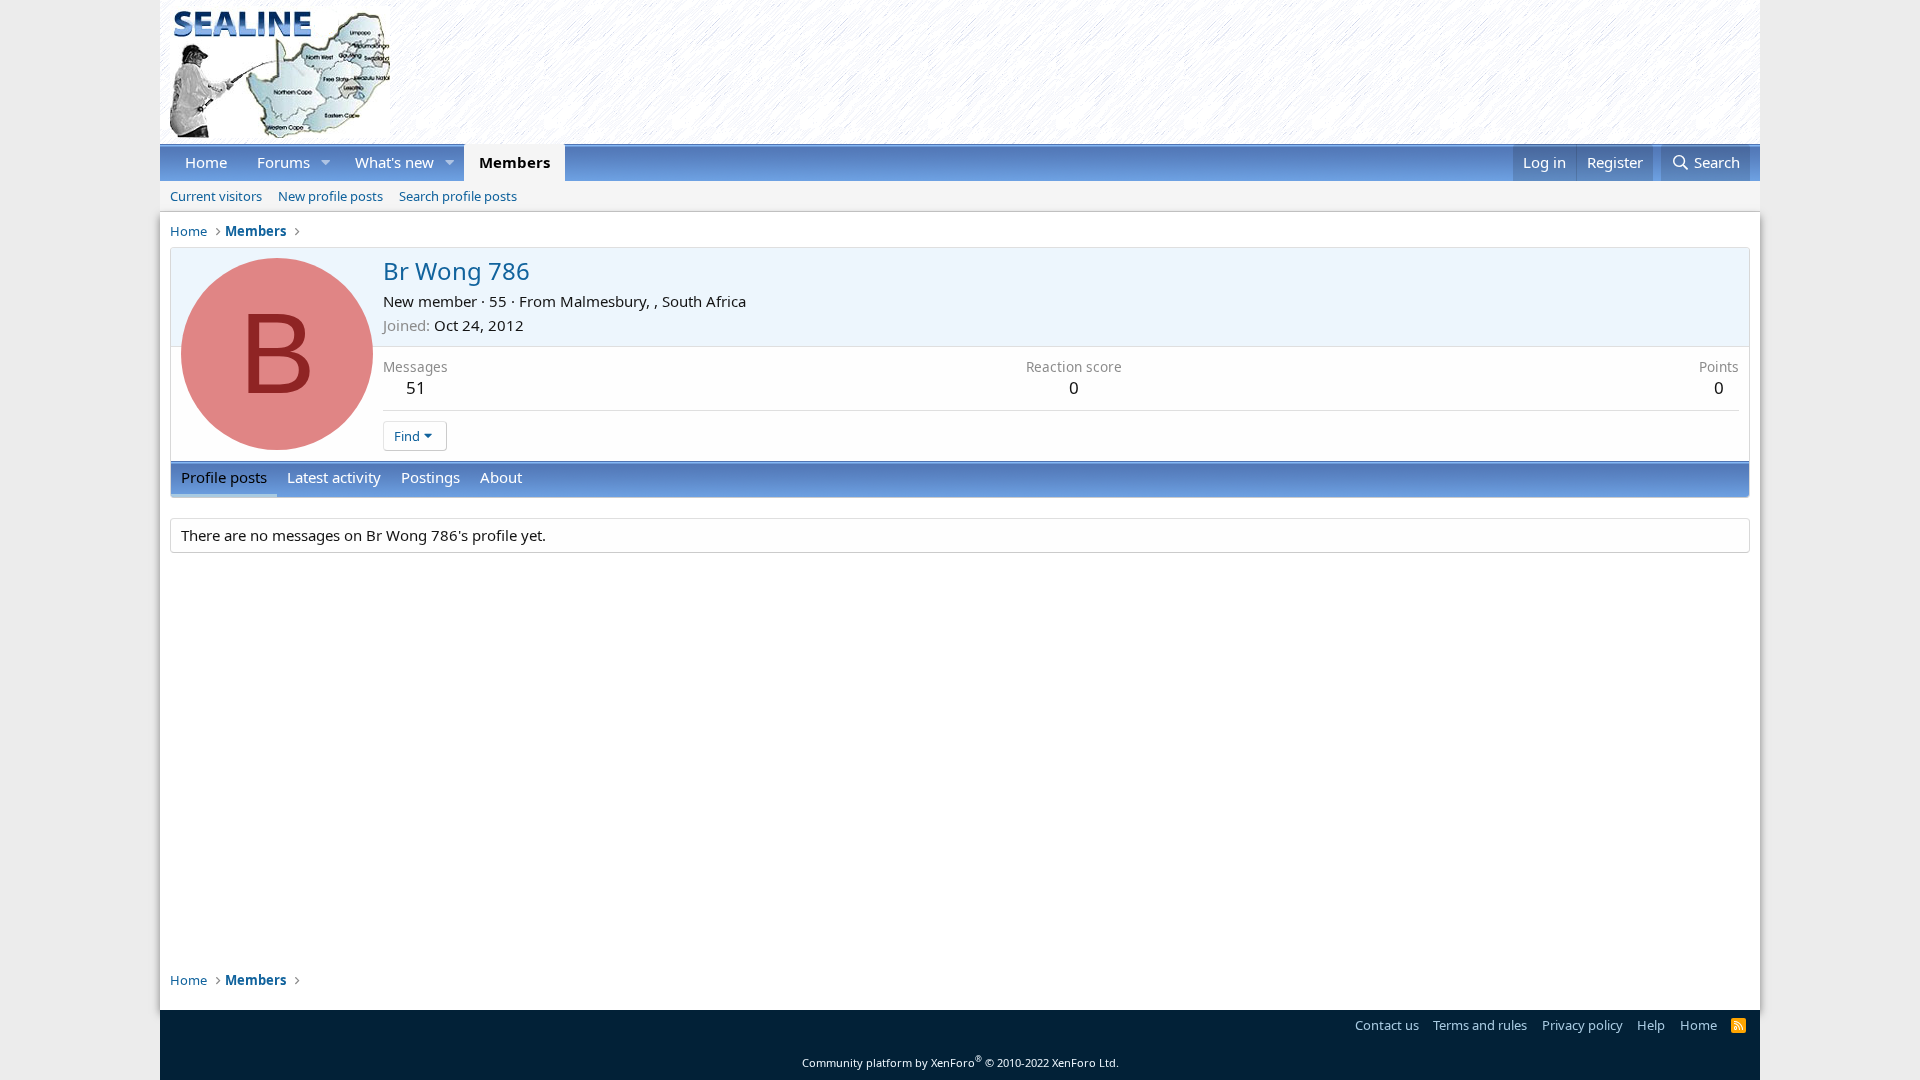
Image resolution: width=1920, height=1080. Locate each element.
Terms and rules (1480, 1025)
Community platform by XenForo (960, 1062)
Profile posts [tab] (224, 477)
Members (514, 162)
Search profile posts (458, 196)
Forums (283, 162)
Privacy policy (1582, 1025)
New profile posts (330, 196)
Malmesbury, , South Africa (653, 301)
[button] (326, 162)
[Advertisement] (1386, 72)
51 (416, 387)
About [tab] (501, 477)
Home (206, 162)
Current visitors (216, 196)
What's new (394, 162)
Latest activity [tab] (334, 477)
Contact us (1387, 1025)
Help (1651, 1025)
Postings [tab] (430, 477)
